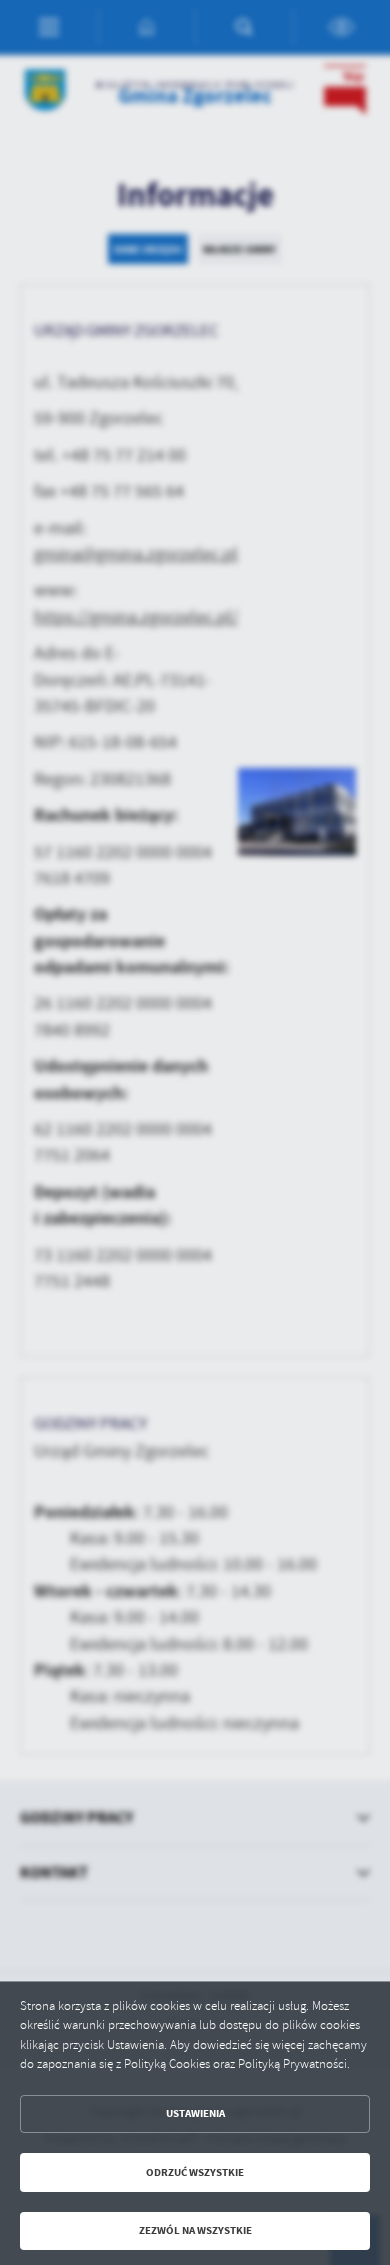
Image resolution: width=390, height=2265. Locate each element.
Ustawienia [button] (195, 2113)
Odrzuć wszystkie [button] (195, 2172)
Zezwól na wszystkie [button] (195, 2230)
